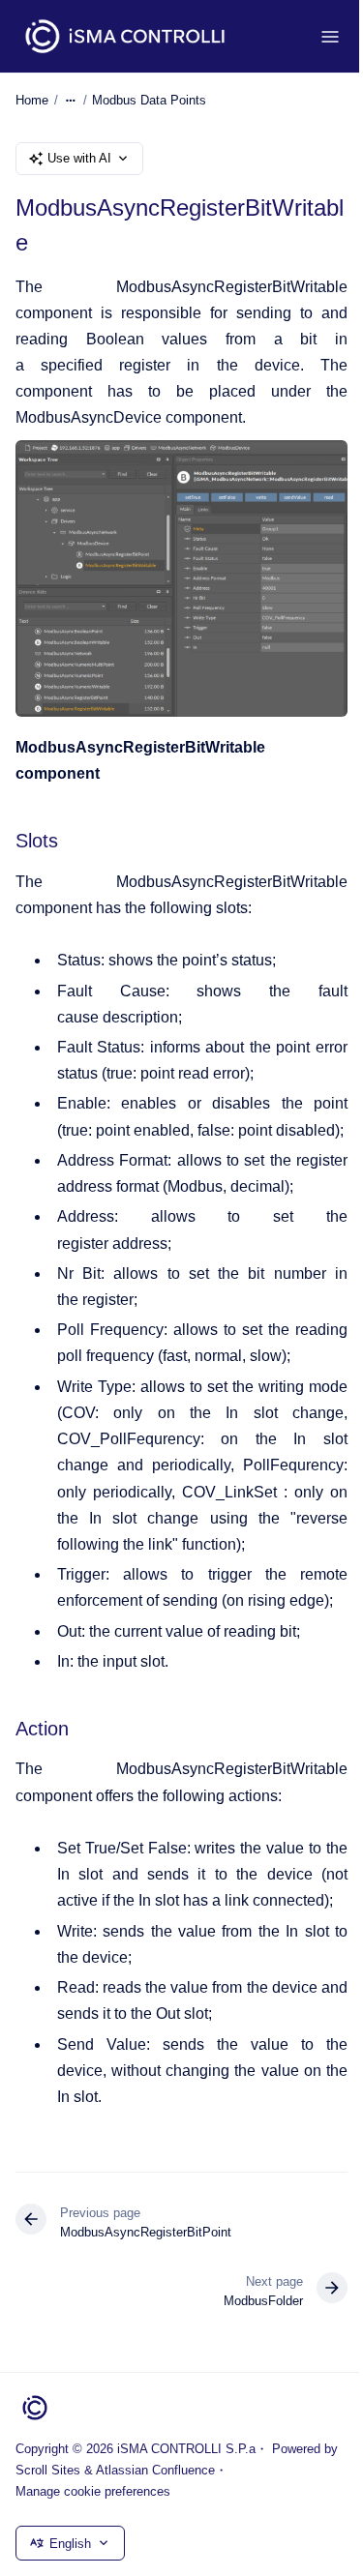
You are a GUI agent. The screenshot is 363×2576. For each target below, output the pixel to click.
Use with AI (79, 158)
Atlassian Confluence (155, 2470)
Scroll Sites (48, 2470)
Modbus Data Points (149, 100)
